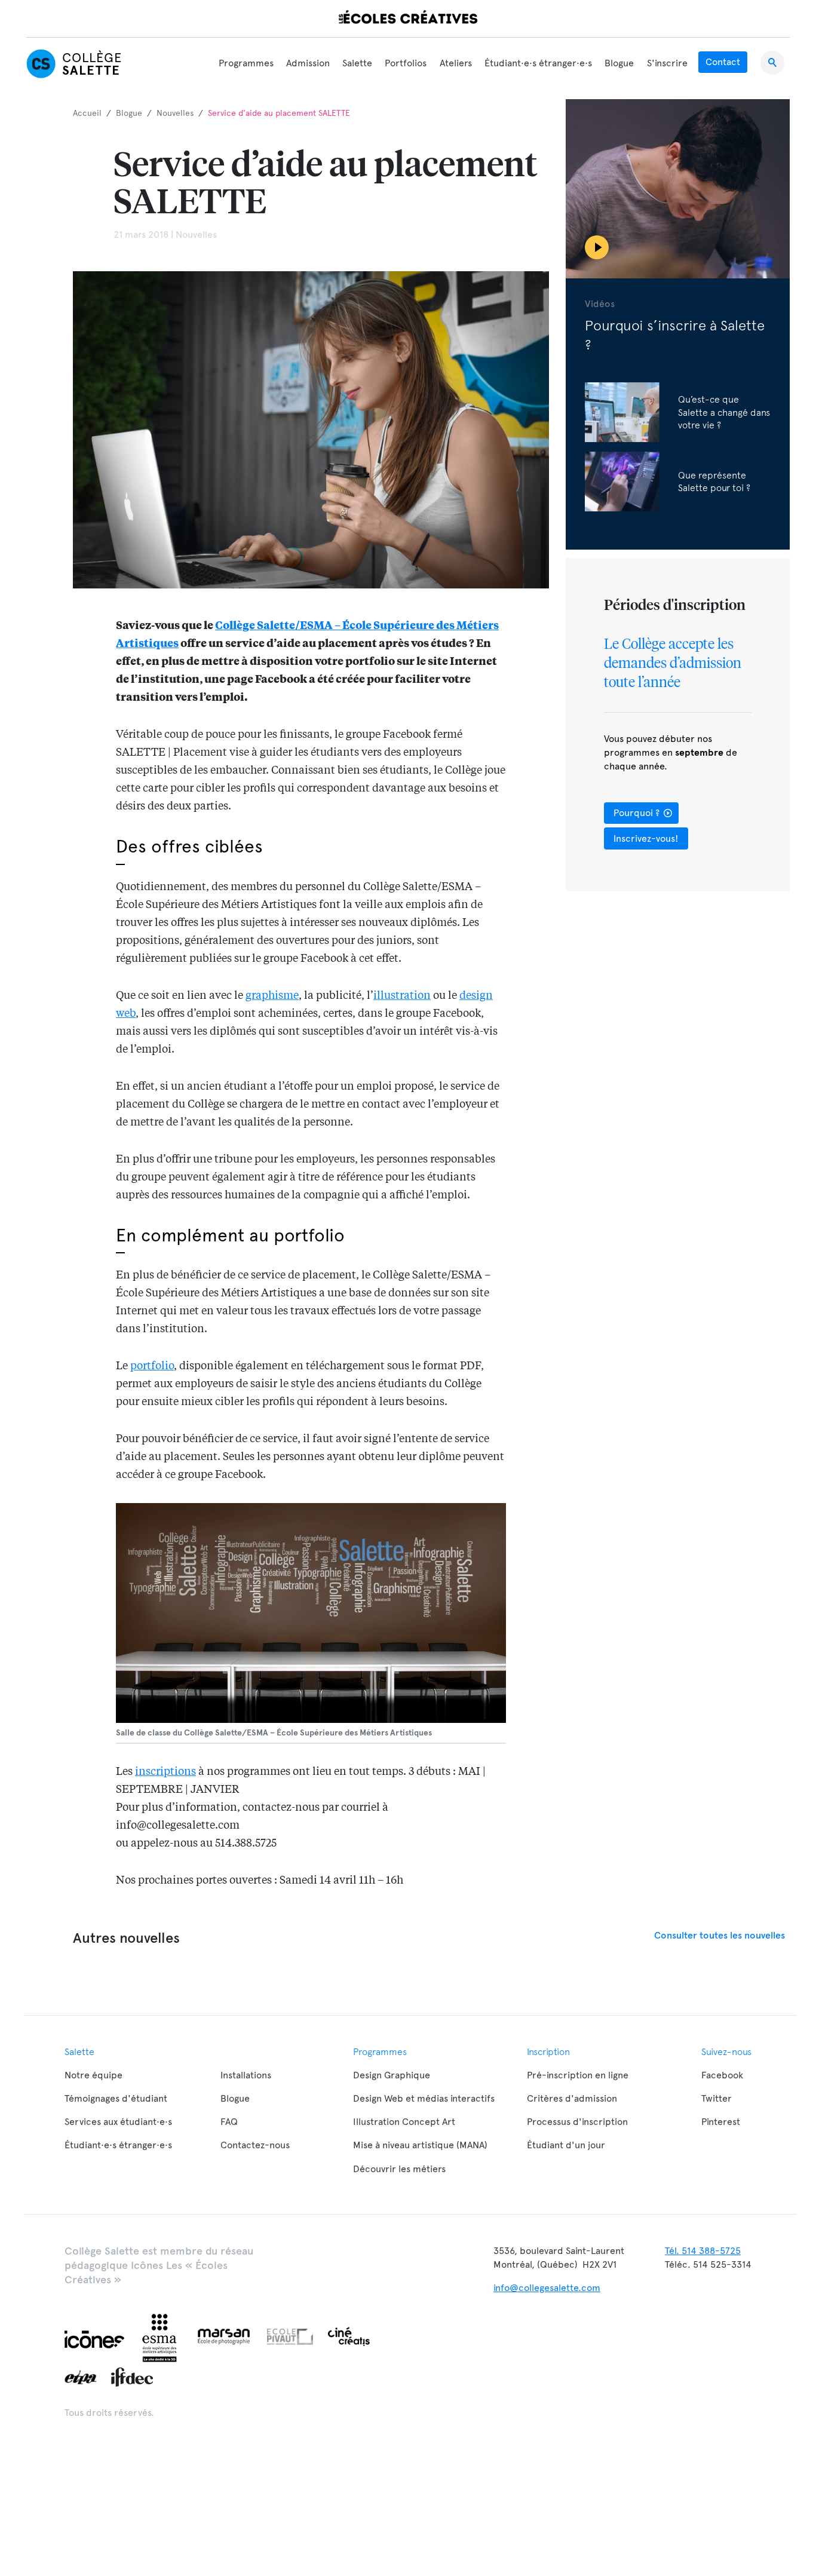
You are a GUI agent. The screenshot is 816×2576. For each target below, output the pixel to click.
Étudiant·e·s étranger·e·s (538, 63)
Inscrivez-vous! (646, 838)
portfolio (152, 1366)
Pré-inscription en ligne (578, 2075)
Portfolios (406, 63)
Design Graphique (392, 2075)
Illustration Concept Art (404, 2122)
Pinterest (721, 2122)
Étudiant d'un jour (566, 2145)
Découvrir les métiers (399, 2169)
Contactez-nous (255, 2145)
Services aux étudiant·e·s (118, 2122)
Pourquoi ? (638, 813)
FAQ (229, 2122)
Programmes (246, 63)
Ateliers (456, 63)
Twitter (717, 2098)
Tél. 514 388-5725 (703, 2251)
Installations (246, 2075)
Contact (723, 62)
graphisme (272, 996)
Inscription (548, 2051)
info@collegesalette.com (547, 2288)
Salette (357, 63)
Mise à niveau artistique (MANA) (420, 2145)
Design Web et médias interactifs (424, 2098)
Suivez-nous (726, 2051)
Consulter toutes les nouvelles (720, 1935)
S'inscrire (667, 63)
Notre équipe (93, 2075)
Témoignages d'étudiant (116, 2098)
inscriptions (165, 1772)
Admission (308, 63)
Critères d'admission (572, 2098)
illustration (402, 996)
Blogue (619, 63)
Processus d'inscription (577, 2122)
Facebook (722, 2075)
